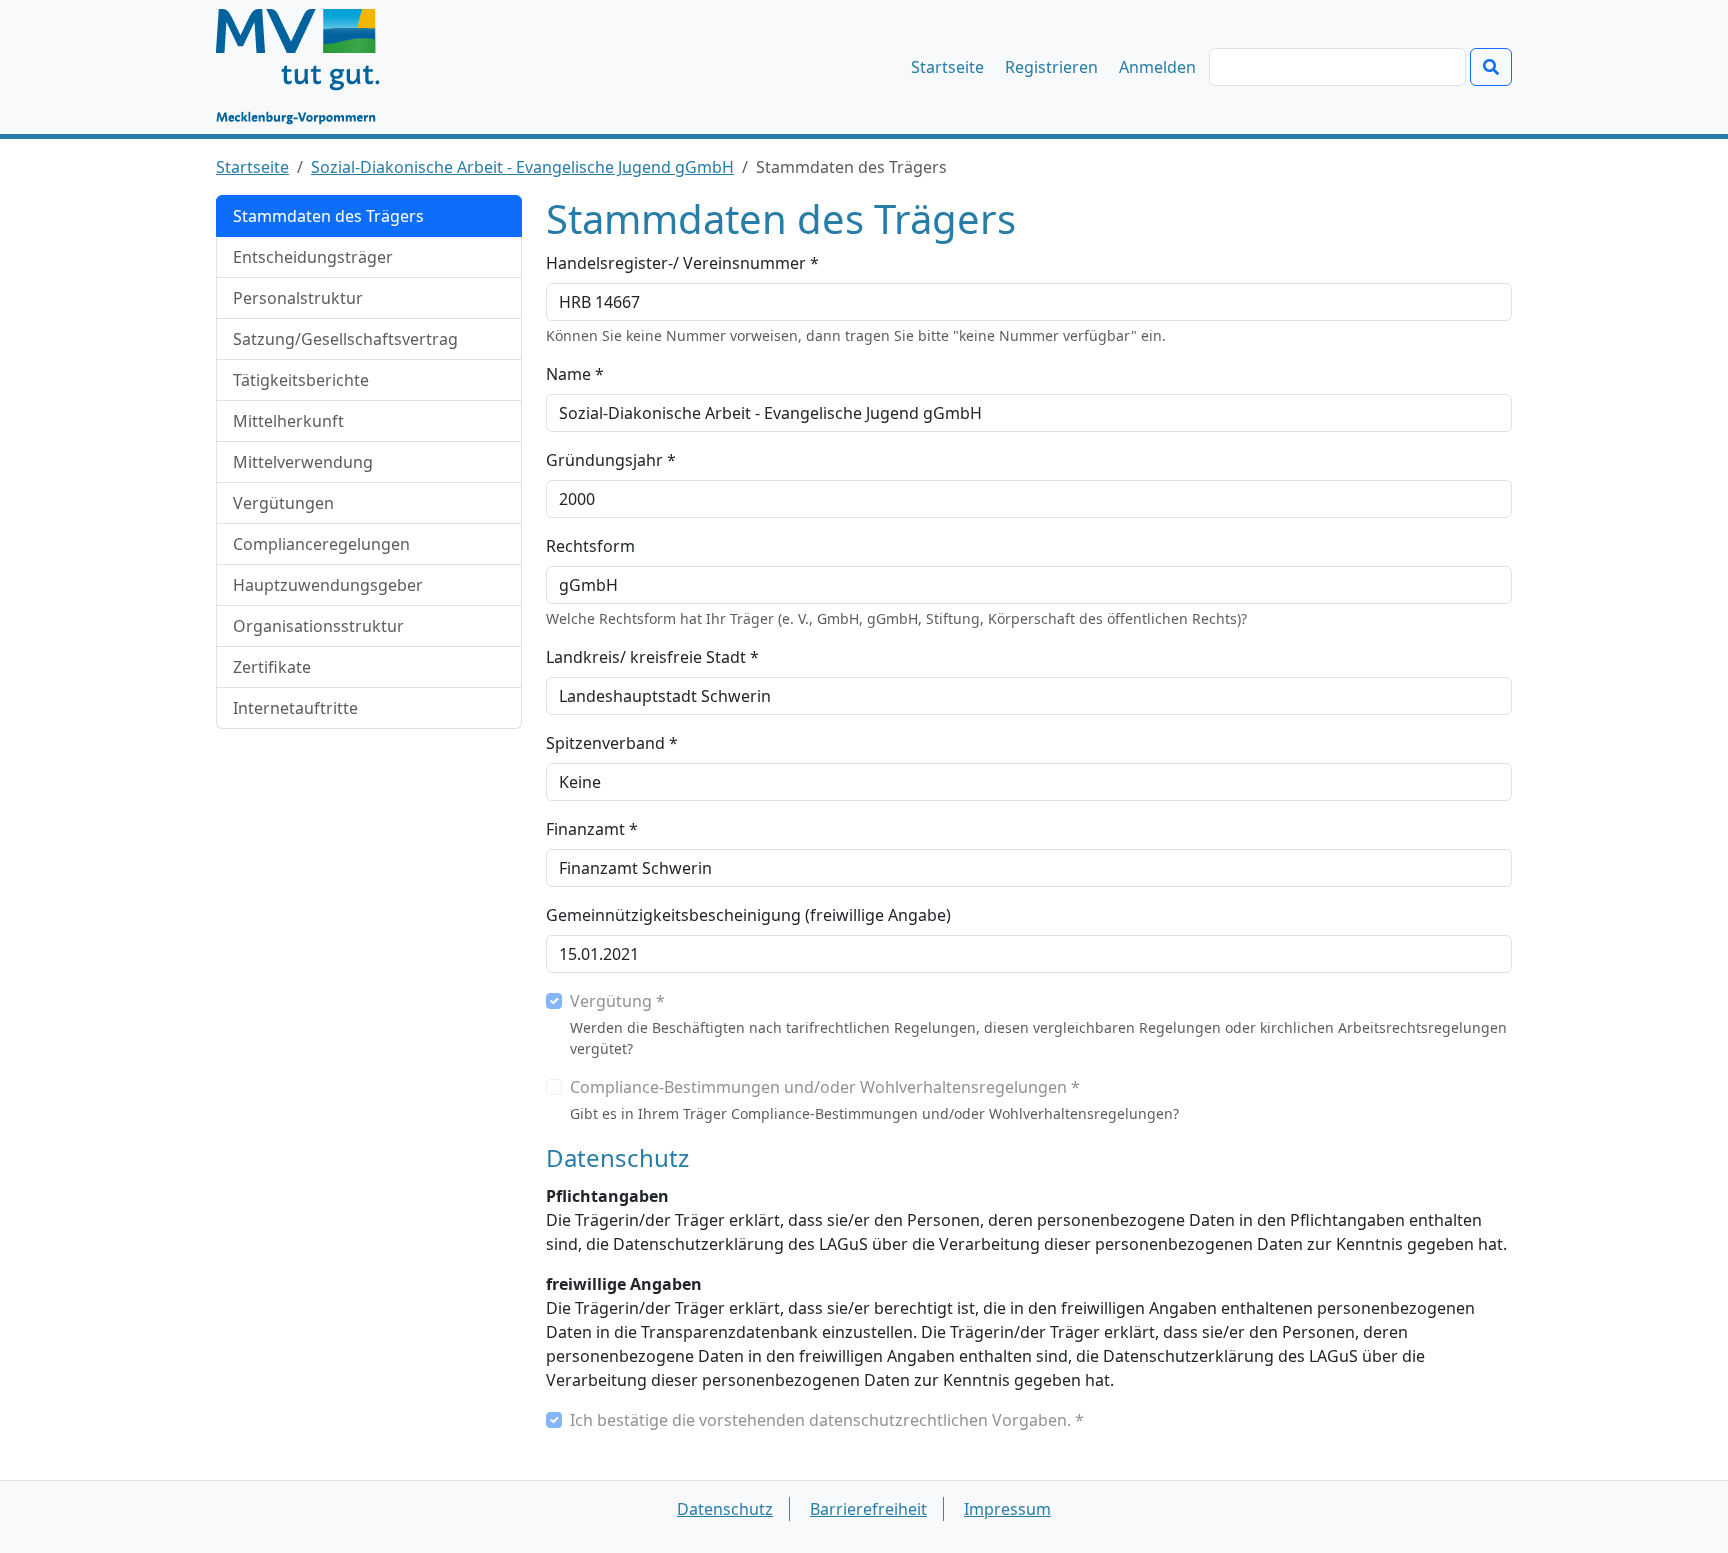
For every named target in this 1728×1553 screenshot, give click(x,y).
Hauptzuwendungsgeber (328, 585)
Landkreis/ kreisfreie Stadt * (652, 657)
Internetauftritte (295, 708)
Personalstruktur (298, 298)
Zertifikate (272, 667)
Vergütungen (283, 503)
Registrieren (1051, 67)
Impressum (1007, 1509)
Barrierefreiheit (868, 1509)
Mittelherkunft (288, 421)
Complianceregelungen (321, 544)
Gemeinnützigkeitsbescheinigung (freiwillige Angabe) (748, 915)
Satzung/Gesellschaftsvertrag (345, 339)
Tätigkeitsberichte (301, 380)
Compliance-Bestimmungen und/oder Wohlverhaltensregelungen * (825, 1087)
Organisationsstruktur (318, 626)
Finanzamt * (592, 829)
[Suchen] (1491, 67)
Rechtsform (590, 546)
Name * (575, 374)
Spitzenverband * (612, 743)
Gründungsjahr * (611, 460)
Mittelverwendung (303, 462)
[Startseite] (307, 67)
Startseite (947, 67)
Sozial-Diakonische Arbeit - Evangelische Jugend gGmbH (522, 167)
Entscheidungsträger (313, 257)
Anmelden (1157, 67)
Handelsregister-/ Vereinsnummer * (682, 263)
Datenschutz (725, 1509)
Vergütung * (617, 1001)
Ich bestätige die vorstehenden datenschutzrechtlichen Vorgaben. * (827, 1420)
